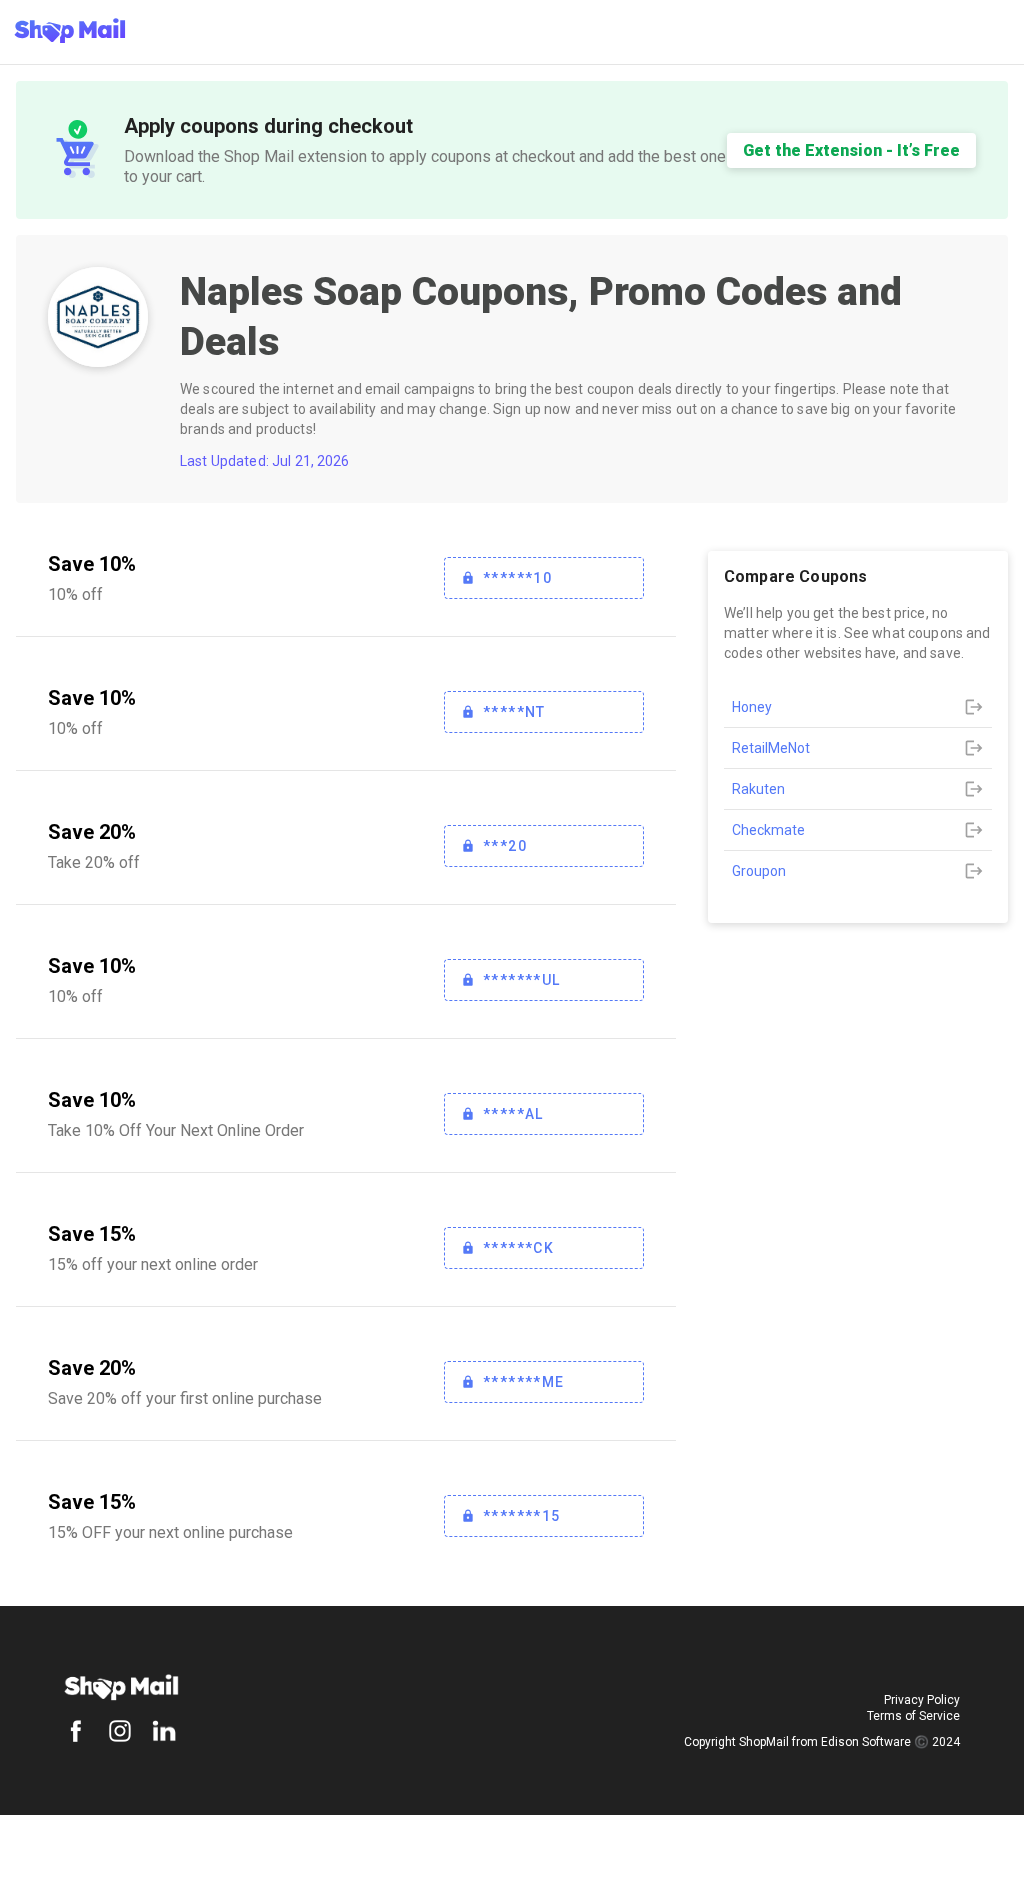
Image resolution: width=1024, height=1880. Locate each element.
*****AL (513, 1114)
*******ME (524, 1382)
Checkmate (768, 830)
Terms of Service (913, 1716)
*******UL (522, 980)
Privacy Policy (922, 1700)
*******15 (522, 1516)
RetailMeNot (771, 748)
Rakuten (758, 789)
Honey (752, 707)
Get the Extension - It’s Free (851, 150)
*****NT (514, 712)
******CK (518, 1248)
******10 (517, 578)
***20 (505, 846)
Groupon (759, 871)
